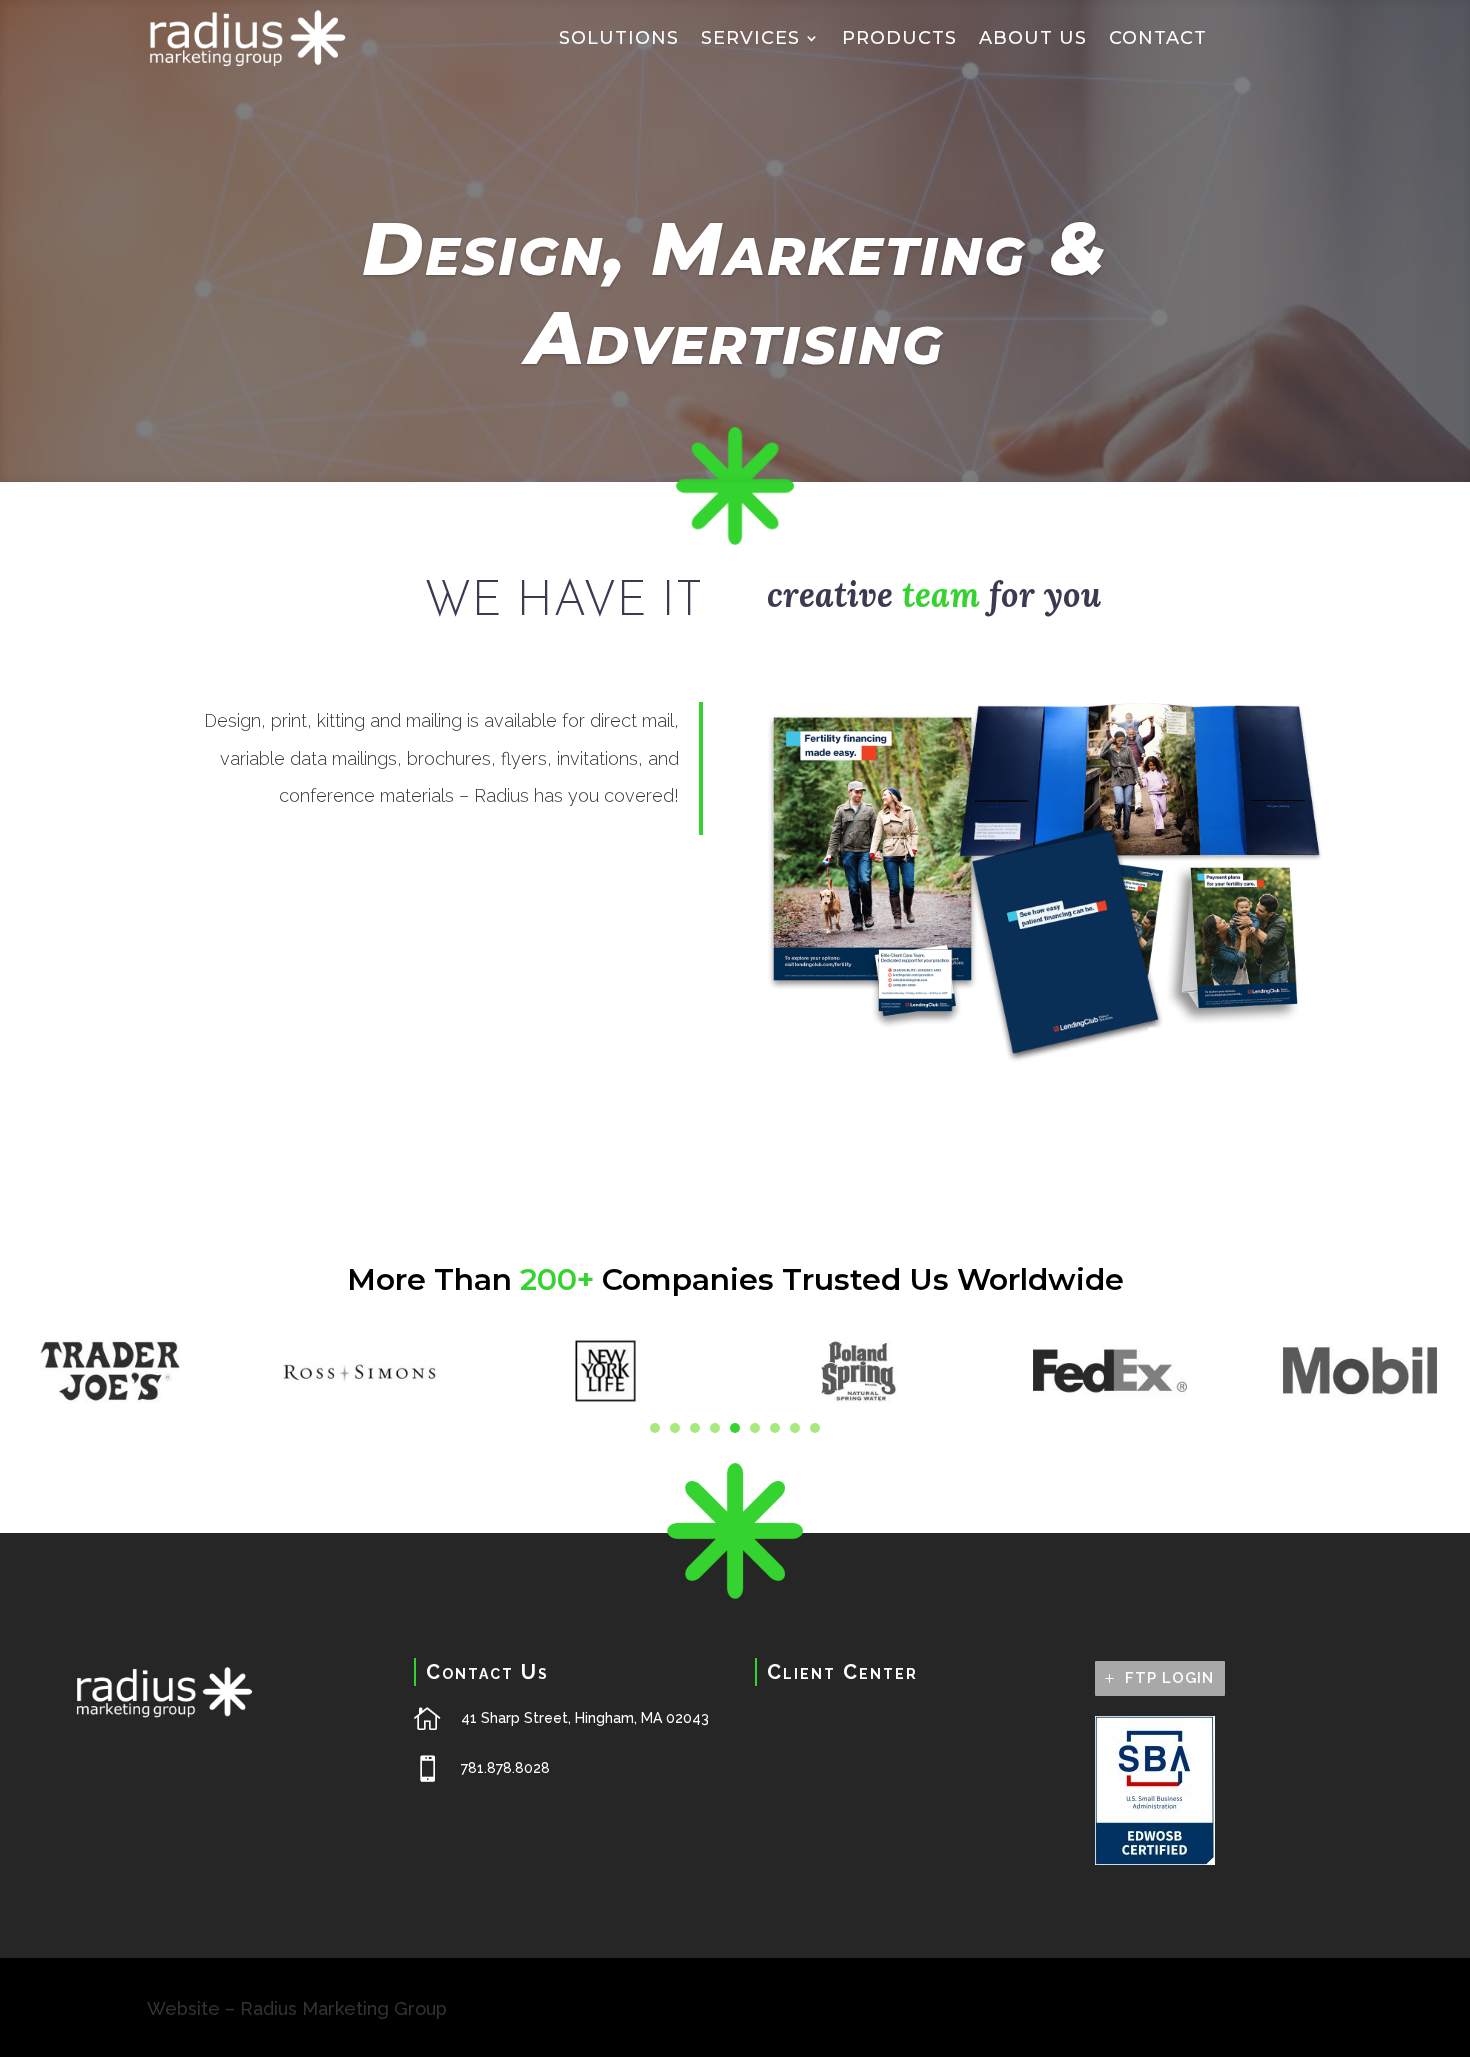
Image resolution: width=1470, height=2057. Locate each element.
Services (750, 38)
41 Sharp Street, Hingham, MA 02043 (585, 1718)
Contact (1158, 38)
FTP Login (1169, 1678)
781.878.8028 (505, 1768)
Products (899, 38)
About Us (1033, 38)
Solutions (619, 38)
